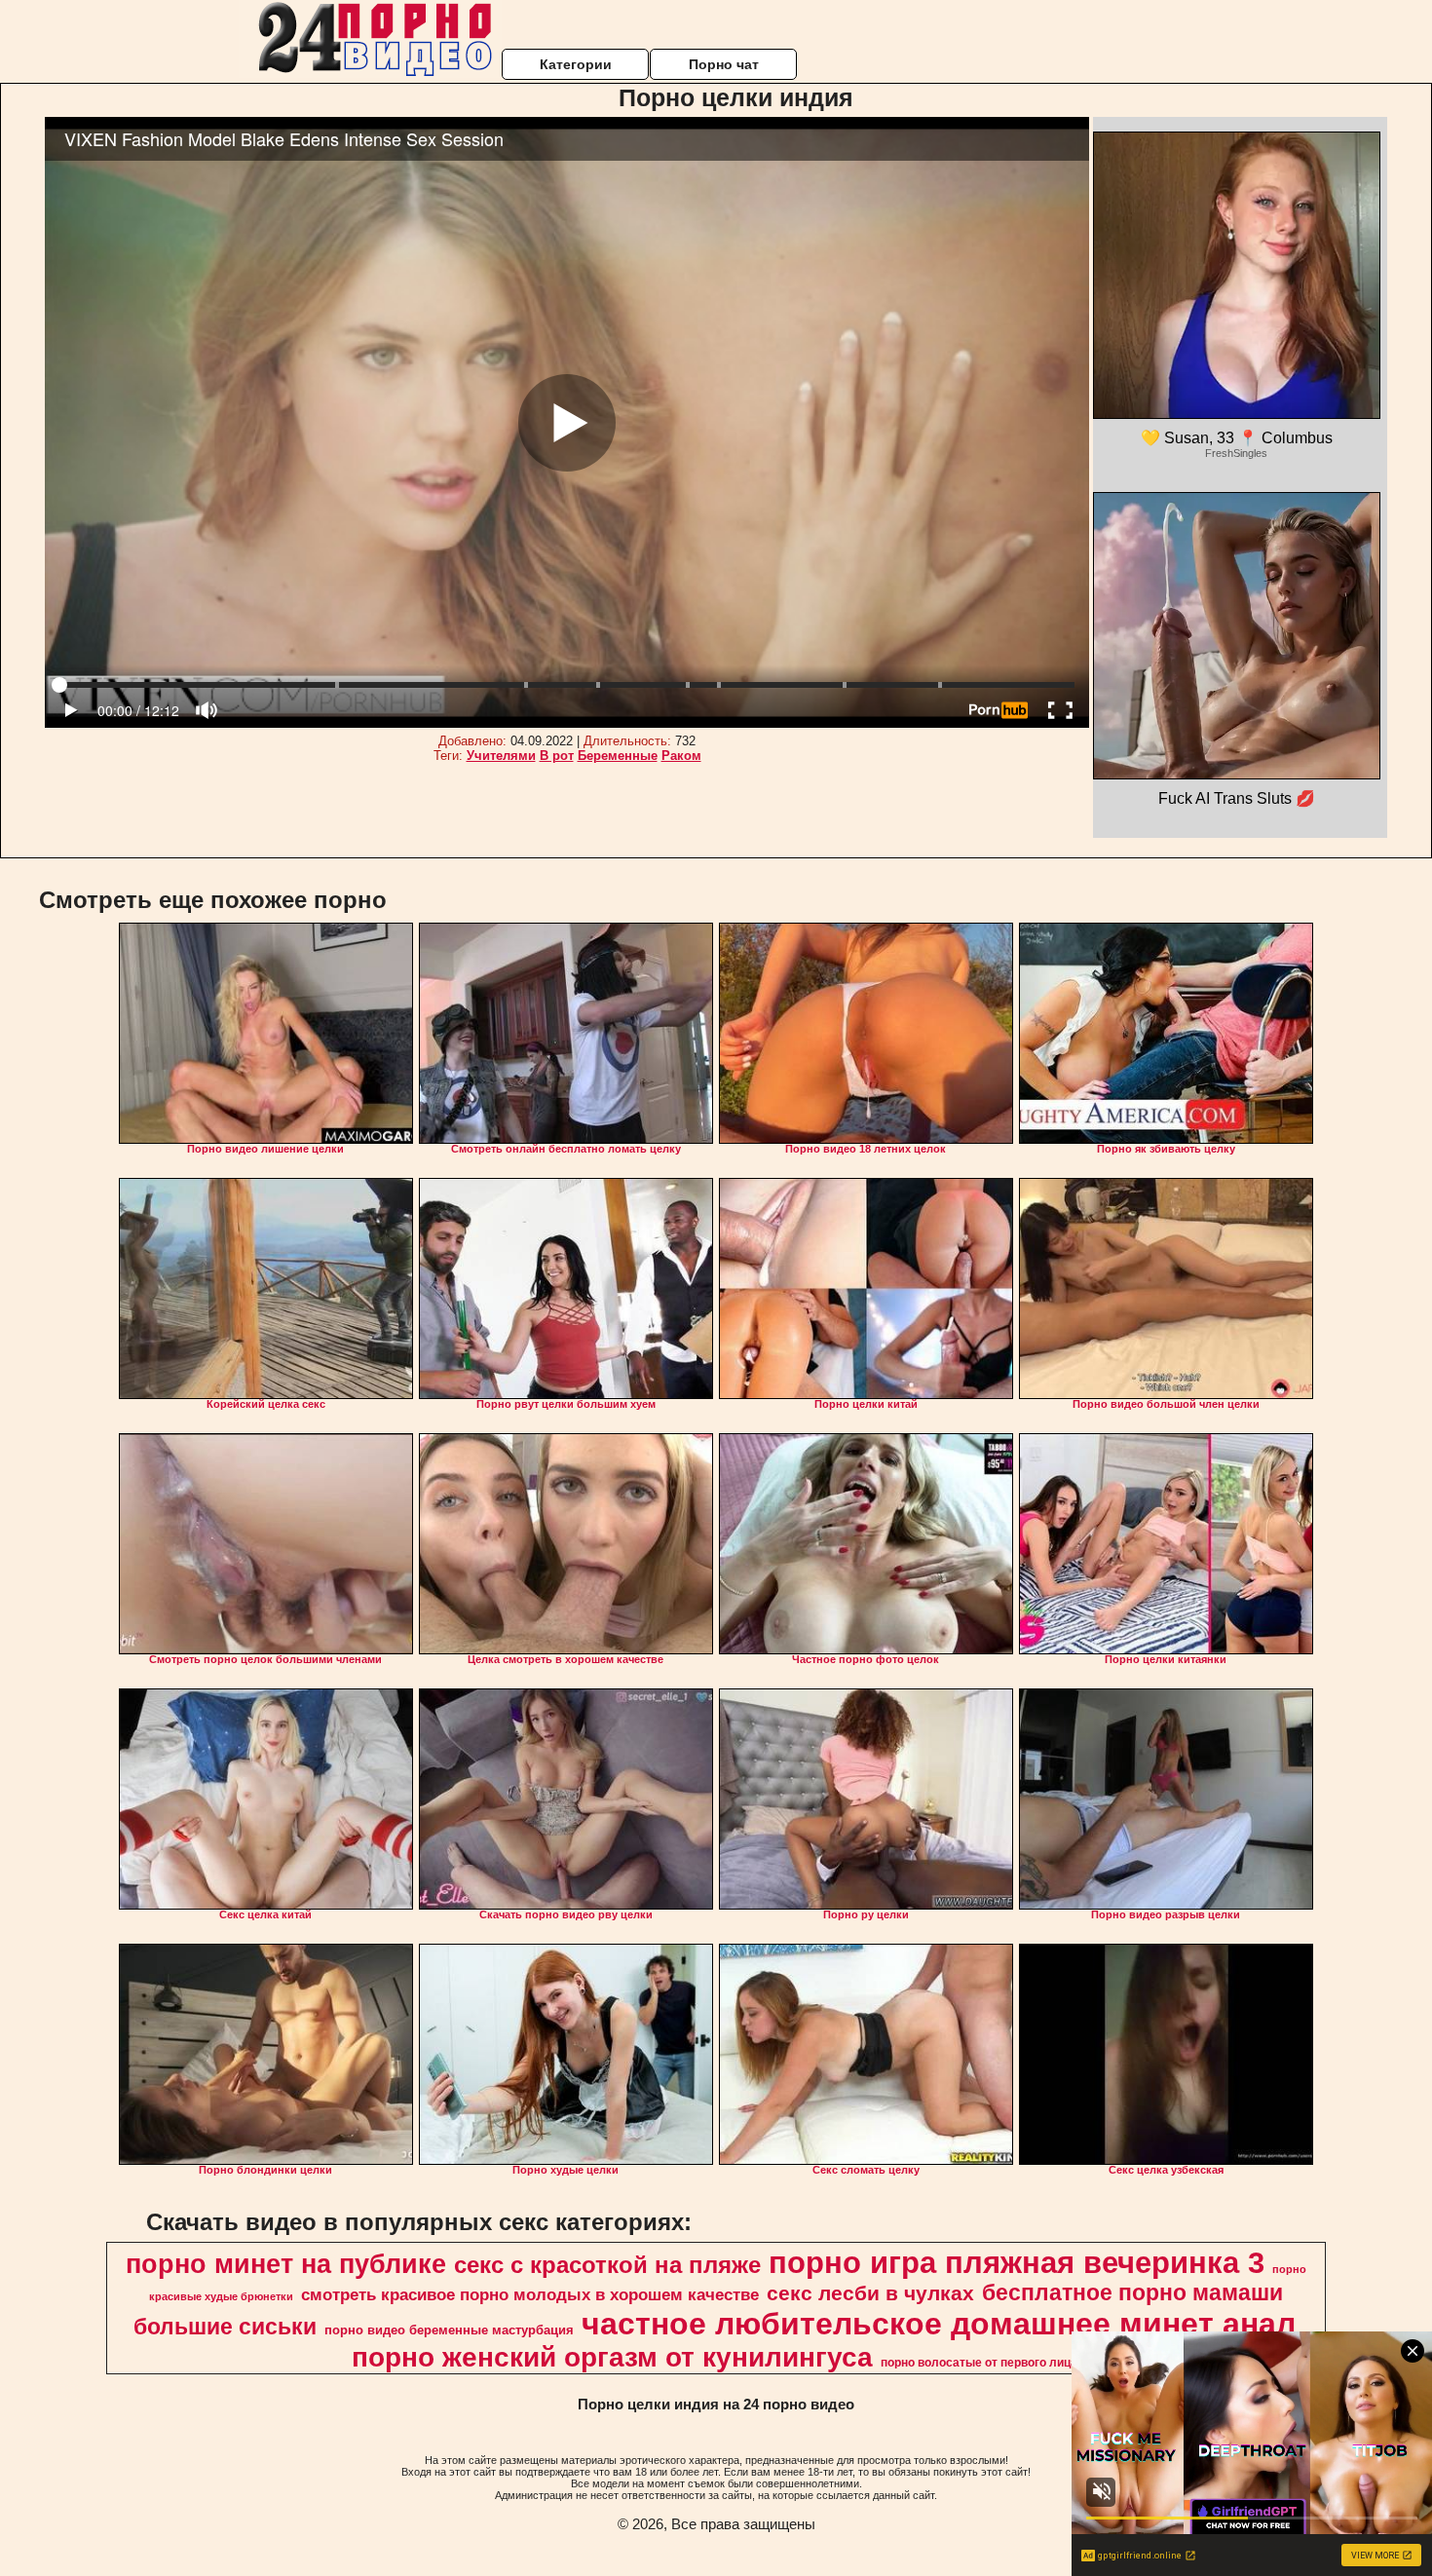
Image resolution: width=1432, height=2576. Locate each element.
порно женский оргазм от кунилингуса (612, 2357)
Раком (681, 756)
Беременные (618, 756)
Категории (576, 64)
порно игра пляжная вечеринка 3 (1017, 2262)
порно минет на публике (286, 2264)
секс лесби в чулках (870, 2293)
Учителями (501, 756)
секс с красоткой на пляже (607, 2265)
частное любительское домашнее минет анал (939, 2324)
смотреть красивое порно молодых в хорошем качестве (530, 2294)
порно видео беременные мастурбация (449, 2330)
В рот (557, 756)
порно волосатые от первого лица (979, 2363)
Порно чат (724, 64)
